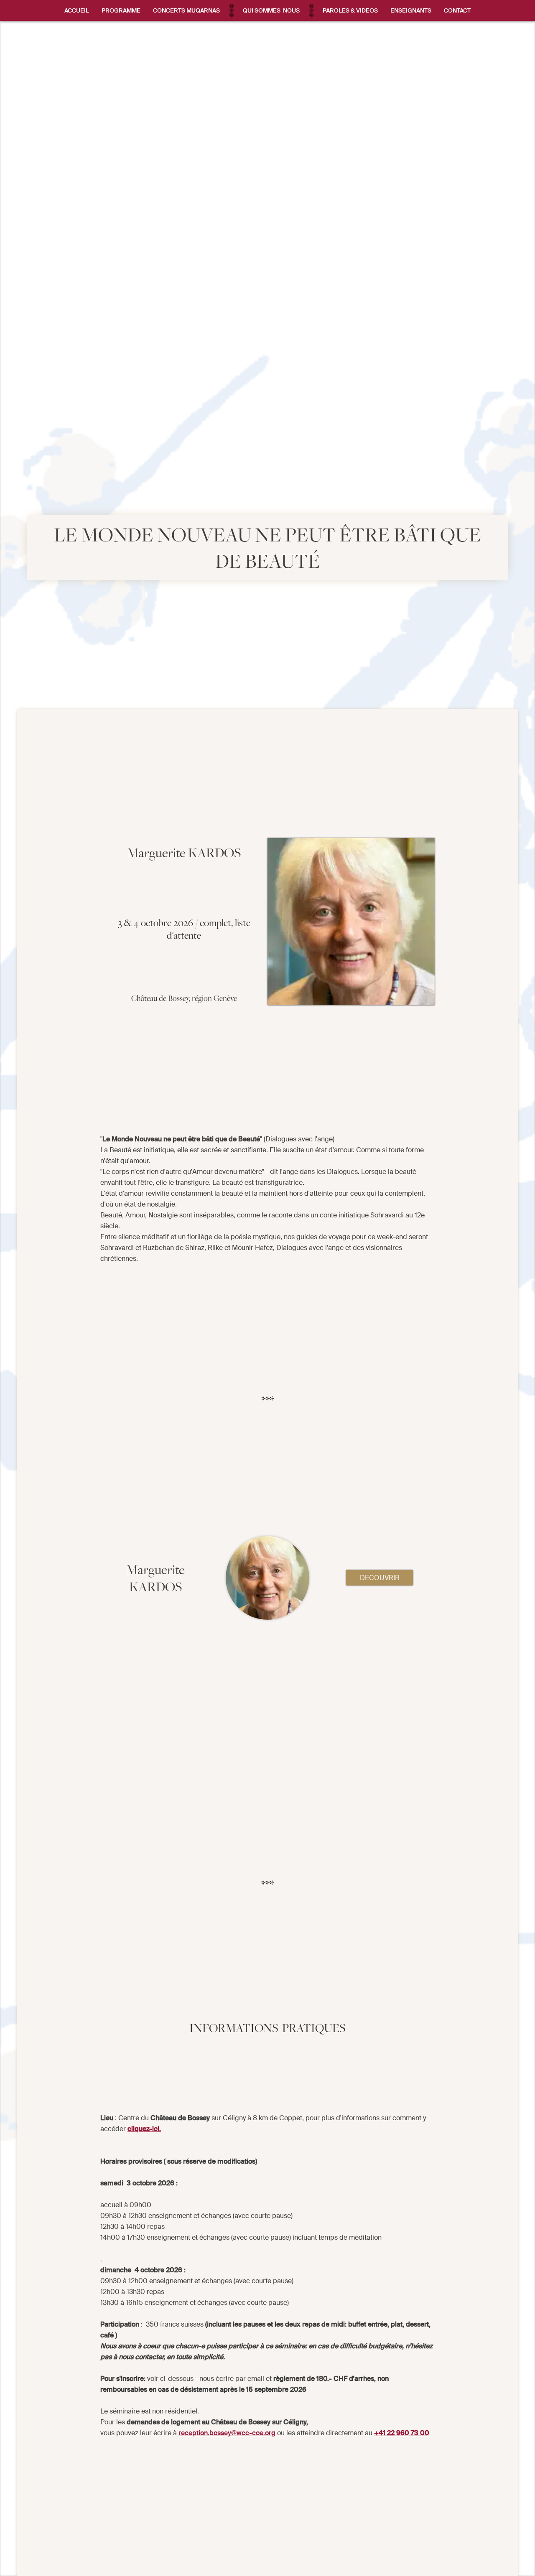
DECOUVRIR (380, 1578)
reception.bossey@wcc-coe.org (227, 2433)
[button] (121, 10)
